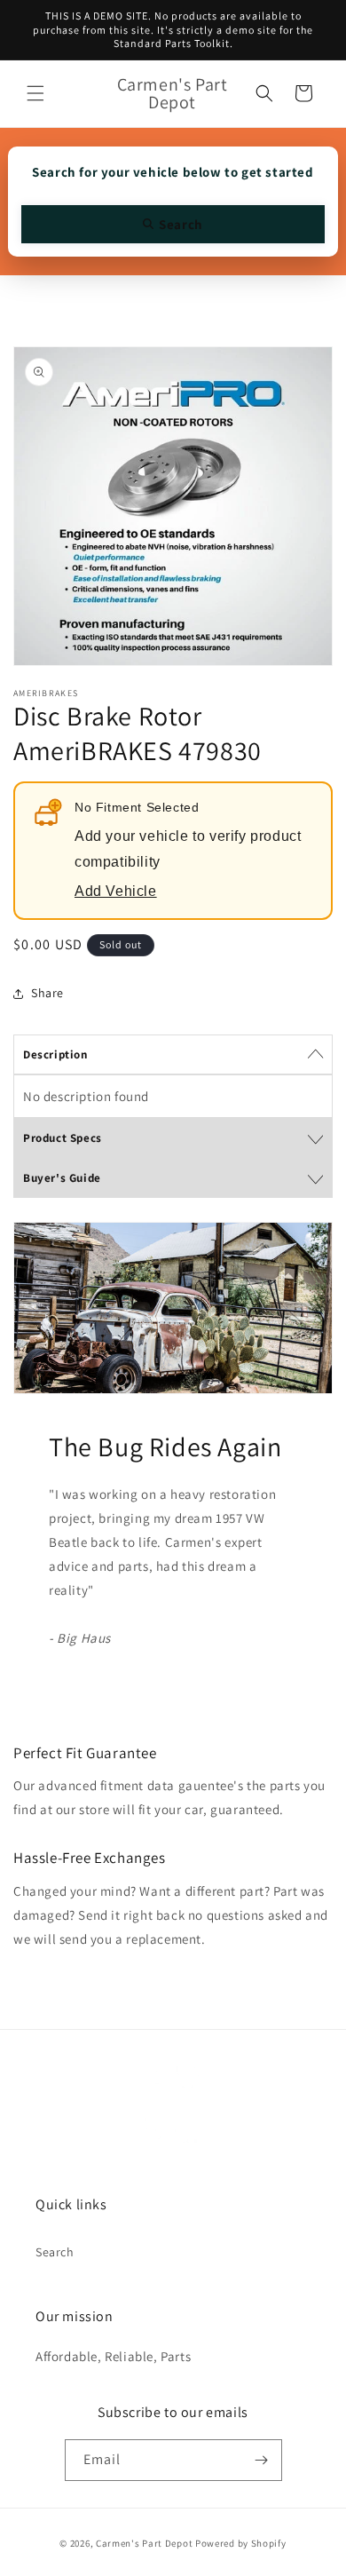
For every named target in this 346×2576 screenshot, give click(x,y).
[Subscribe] (262, 2460)
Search (55, 2252)
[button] (35, 93)
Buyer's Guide (62, 1178)
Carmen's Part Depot (144, 2543)
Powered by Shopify (241, 2543)
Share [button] (47, 993)
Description (55, 1054)
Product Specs (63, 1138)
